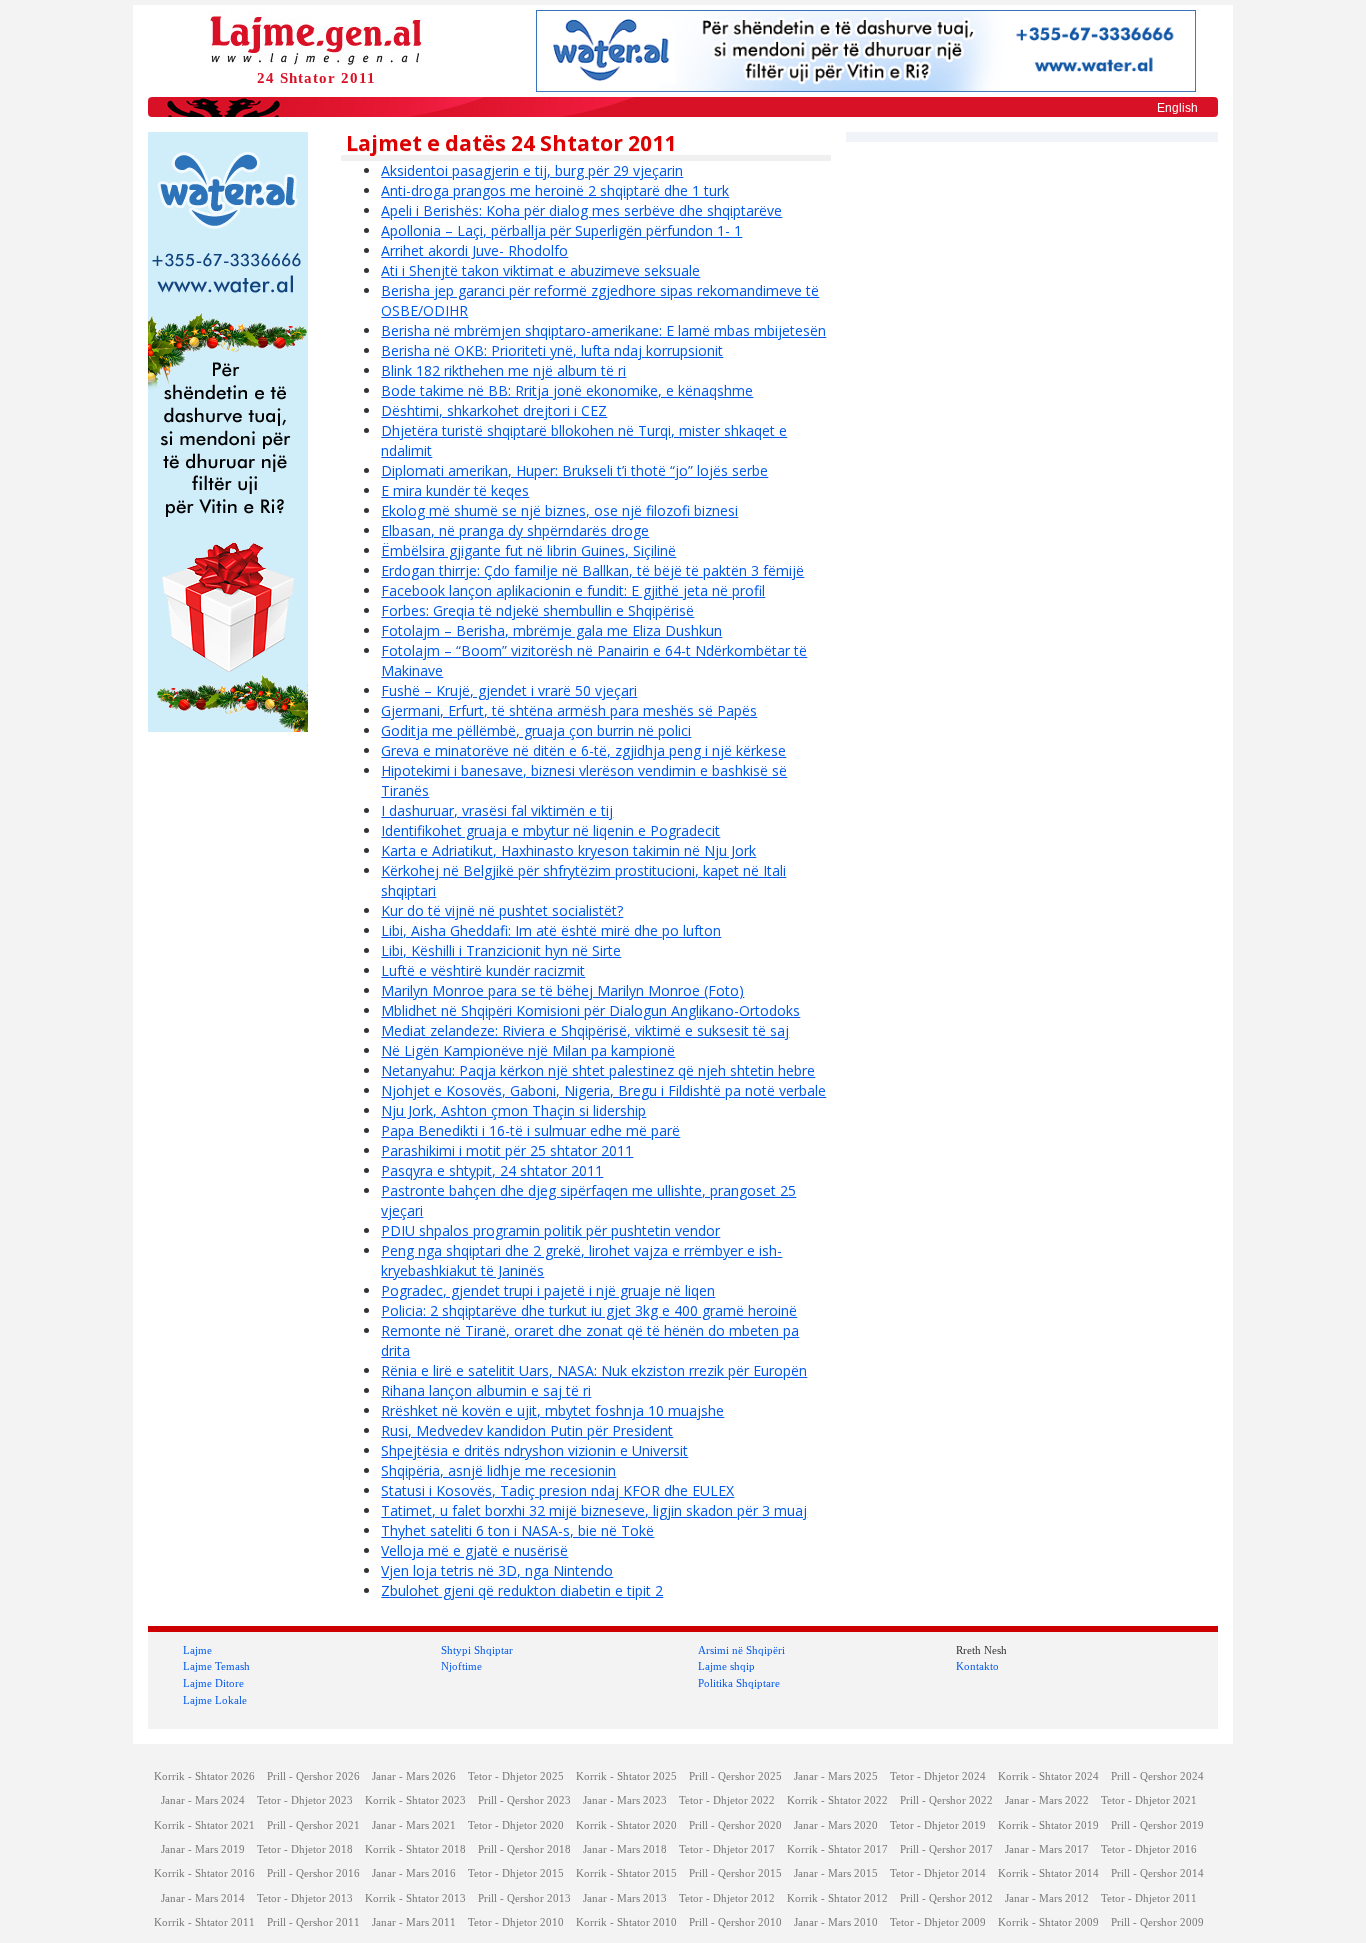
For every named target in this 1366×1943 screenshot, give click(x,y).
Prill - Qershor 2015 (735, 1873)
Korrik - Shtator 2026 (204, 1776)
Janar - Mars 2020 (836, 1825)
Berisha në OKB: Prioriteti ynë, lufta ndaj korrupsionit (552, 350)
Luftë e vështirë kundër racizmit (483, 970)
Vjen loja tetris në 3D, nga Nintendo (497, 1570)
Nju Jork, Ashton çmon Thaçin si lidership (513, 1110)
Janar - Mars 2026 (414, 1776)
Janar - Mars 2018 (625, 1849)
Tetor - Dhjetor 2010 (516, 1922)
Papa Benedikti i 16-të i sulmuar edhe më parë (530, 1130)
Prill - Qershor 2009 (1157, 1922)
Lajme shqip (726, 1666)
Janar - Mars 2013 (625, 1898)
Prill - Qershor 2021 (313, 1825)
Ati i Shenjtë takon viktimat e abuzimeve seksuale (540, 270)
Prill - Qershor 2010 (735, 1922)
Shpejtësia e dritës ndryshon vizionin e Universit (534, 1450)
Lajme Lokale (215, 1700)
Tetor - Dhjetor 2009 (938, 1922)
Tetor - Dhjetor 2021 (1149, 1800)
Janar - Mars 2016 (414, 1873)
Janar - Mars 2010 (836, 1922)
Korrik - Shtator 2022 (837, 1800)
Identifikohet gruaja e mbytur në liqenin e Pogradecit (550, 830)
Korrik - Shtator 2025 (626, 1776)
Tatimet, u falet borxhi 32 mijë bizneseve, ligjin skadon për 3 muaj (594, 1510)
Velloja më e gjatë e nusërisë (474, 1550)
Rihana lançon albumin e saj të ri (486, 1390)
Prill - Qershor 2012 (946, 1898)
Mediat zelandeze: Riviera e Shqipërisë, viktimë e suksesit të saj (585, 1030)
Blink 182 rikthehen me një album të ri (503, 370)
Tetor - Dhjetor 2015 (516, 1873)
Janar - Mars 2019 (203, 1849)
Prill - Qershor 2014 (1157, 1873)
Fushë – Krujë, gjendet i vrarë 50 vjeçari (509, 690)
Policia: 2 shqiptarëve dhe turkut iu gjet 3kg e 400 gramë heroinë (589, 1310)
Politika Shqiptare (739, 1683)
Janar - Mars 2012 (1047, 1898)
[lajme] (316, 38)
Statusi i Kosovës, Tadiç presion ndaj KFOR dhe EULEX (557, 1490)
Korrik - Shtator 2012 (837, 1898)
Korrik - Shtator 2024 (1048, 1776)
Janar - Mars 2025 (836, 1776)
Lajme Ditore (213, 1683)
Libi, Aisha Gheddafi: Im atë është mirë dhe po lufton (551, 930)
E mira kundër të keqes (455, 490)
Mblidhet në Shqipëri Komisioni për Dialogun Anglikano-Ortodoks (590, 1010)
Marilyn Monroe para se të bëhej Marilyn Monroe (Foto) (562, 990)
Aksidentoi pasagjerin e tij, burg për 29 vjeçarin (532, 170)
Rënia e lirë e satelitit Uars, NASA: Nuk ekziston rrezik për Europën (594, 1370)
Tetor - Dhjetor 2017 (727, 1849)
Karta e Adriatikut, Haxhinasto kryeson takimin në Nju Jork (568, 850)
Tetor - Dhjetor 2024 (938, 1776)
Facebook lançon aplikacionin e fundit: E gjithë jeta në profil (573, 590)
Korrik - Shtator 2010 (626, 1922)
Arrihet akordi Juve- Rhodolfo (474, 250)
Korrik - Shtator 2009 (1048, 1922)
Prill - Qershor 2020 (735, 1825)
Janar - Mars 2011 (414, 1922)
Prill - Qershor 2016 (313, 1873)
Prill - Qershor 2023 (524, 1800)
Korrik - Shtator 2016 (204, 1873)
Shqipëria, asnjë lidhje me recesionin (498, 1470)
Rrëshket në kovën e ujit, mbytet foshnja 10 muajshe (552, 1410)
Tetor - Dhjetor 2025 (516, 1776)
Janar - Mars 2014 (203, 1898)
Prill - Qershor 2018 (524, 1849)
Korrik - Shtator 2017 (837, 1849)
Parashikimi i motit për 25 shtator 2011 (507, 1150)
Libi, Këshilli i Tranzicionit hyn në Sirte (501, 950)
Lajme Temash (216, 1666)
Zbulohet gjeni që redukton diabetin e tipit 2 (522, 1590)
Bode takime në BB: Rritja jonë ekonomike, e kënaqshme (567, 390)
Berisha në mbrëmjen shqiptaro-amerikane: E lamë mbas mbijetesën (603, 330)
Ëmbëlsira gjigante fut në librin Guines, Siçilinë (528, 550)
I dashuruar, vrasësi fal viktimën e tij (497, 810)
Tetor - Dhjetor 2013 (305, 1898)
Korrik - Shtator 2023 (415, 1800)
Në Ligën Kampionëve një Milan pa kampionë (528, 1050)
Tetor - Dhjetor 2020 (516, 1825)
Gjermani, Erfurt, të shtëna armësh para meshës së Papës (569, 710)
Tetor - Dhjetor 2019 (938, 1825)
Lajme (197, 1650)
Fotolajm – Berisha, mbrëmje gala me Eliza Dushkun (551, 630)
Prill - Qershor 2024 (1157, 1776)
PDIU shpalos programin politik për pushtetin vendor (550, 1230)
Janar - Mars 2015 (836, 1873)
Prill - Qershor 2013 (524, 1898)
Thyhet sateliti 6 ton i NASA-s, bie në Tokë (517, 1530)
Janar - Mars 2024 (203, 1800)
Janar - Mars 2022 (1047, 1800)
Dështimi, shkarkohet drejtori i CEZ (494, 410)
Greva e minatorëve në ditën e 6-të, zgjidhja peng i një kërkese (583, 750)
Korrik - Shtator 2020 (626, 1825)
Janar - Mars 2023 (625, 1800)
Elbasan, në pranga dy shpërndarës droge (515, 530)
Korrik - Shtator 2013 (415, 1898)
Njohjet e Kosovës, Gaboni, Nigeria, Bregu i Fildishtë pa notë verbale (603, 1090)
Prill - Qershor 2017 (946, 1849)
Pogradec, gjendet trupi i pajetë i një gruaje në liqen (548, 1290)
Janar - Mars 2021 (414, 1825)
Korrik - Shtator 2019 (1048, 1825)
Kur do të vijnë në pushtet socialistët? (502, 910)
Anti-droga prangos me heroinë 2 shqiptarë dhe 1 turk (555, 190)
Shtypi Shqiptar (477, 1650)
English (1177, 108)
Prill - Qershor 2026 (313, 1776)
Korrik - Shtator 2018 (415, 1849)
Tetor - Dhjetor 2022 (727, 1800)
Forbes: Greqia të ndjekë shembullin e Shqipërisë (537, 610)
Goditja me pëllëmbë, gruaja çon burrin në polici (536, 730)
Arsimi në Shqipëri (741, 1650)
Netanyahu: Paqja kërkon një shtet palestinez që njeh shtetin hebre (598, 1070)
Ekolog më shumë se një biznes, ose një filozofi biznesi (559, 510)
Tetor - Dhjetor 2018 (305, 1849)
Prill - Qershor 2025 (735, 1776)
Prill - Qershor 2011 (313, 1922)
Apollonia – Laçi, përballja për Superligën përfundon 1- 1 (561, 230)
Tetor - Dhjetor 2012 (727, 1898)
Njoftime (461, 1666)
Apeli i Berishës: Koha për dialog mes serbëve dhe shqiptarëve (581, 210)
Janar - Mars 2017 (1047, 1849)
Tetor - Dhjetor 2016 (1149, 1849)
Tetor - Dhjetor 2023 (305, 1800)
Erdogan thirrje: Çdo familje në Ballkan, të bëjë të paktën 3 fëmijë (592, 570)
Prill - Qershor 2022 (946, 1800)
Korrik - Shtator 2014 (1048, 1873)
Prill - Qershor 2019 (1157, 1825)
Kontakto (977, 1666)
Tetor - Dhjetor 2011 (1149, 1898)
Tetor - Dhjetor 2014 (938, 1873)
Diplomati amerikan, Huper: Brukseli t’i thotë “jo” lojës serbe (574, 470)
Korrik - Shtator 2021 (204, 1825)
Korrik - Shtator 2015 (626, 1873)
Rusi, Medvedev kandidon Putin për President (527, 1430)
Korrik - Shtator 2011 (204, 1922)
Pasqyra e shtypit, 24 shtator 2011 (492, 1170)
